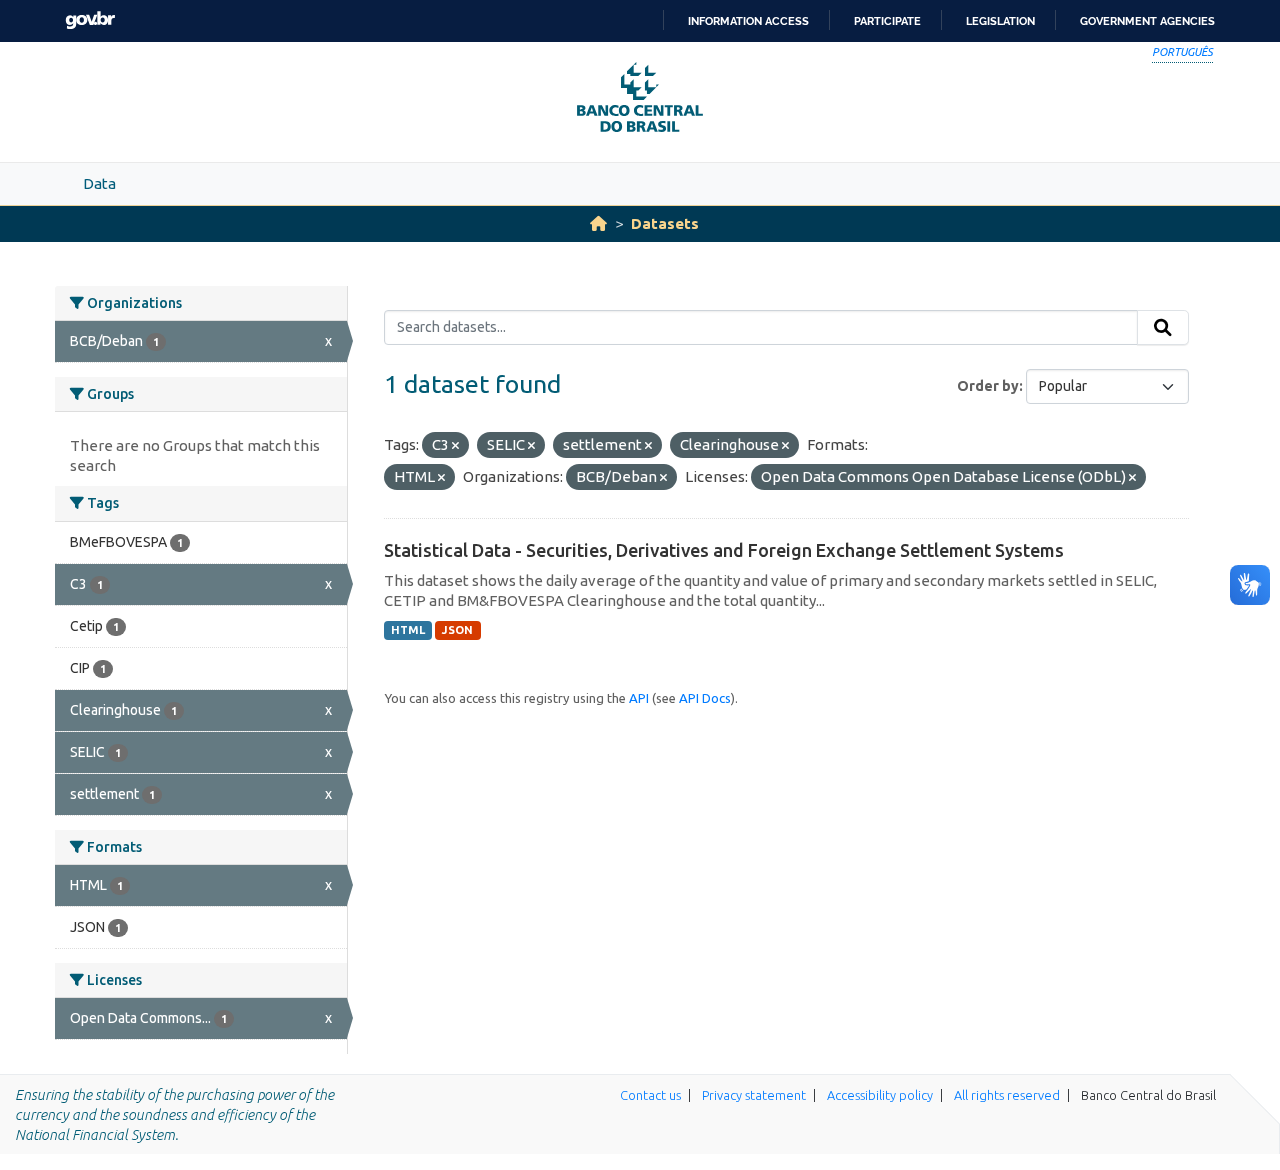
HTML (408, 630)
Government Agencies (1147, 21)
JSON (457, 630)
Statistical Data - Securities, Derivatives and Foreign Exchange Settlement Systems (724, 550)
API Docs (705, 698)
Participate (887, 21)
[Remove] (455, 446)
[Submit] (1163, 328)
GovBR (90, 20)
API (639, 698)
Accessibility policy (880, 1095)
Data (99, 183)
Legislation (1000, 21)
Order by (988, 386)
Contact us (650, 1095)
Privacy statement (754, 1095)
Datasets (665, 223)
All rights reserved (1007, 1095)
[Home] (598, 223)
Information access (748, 21)
